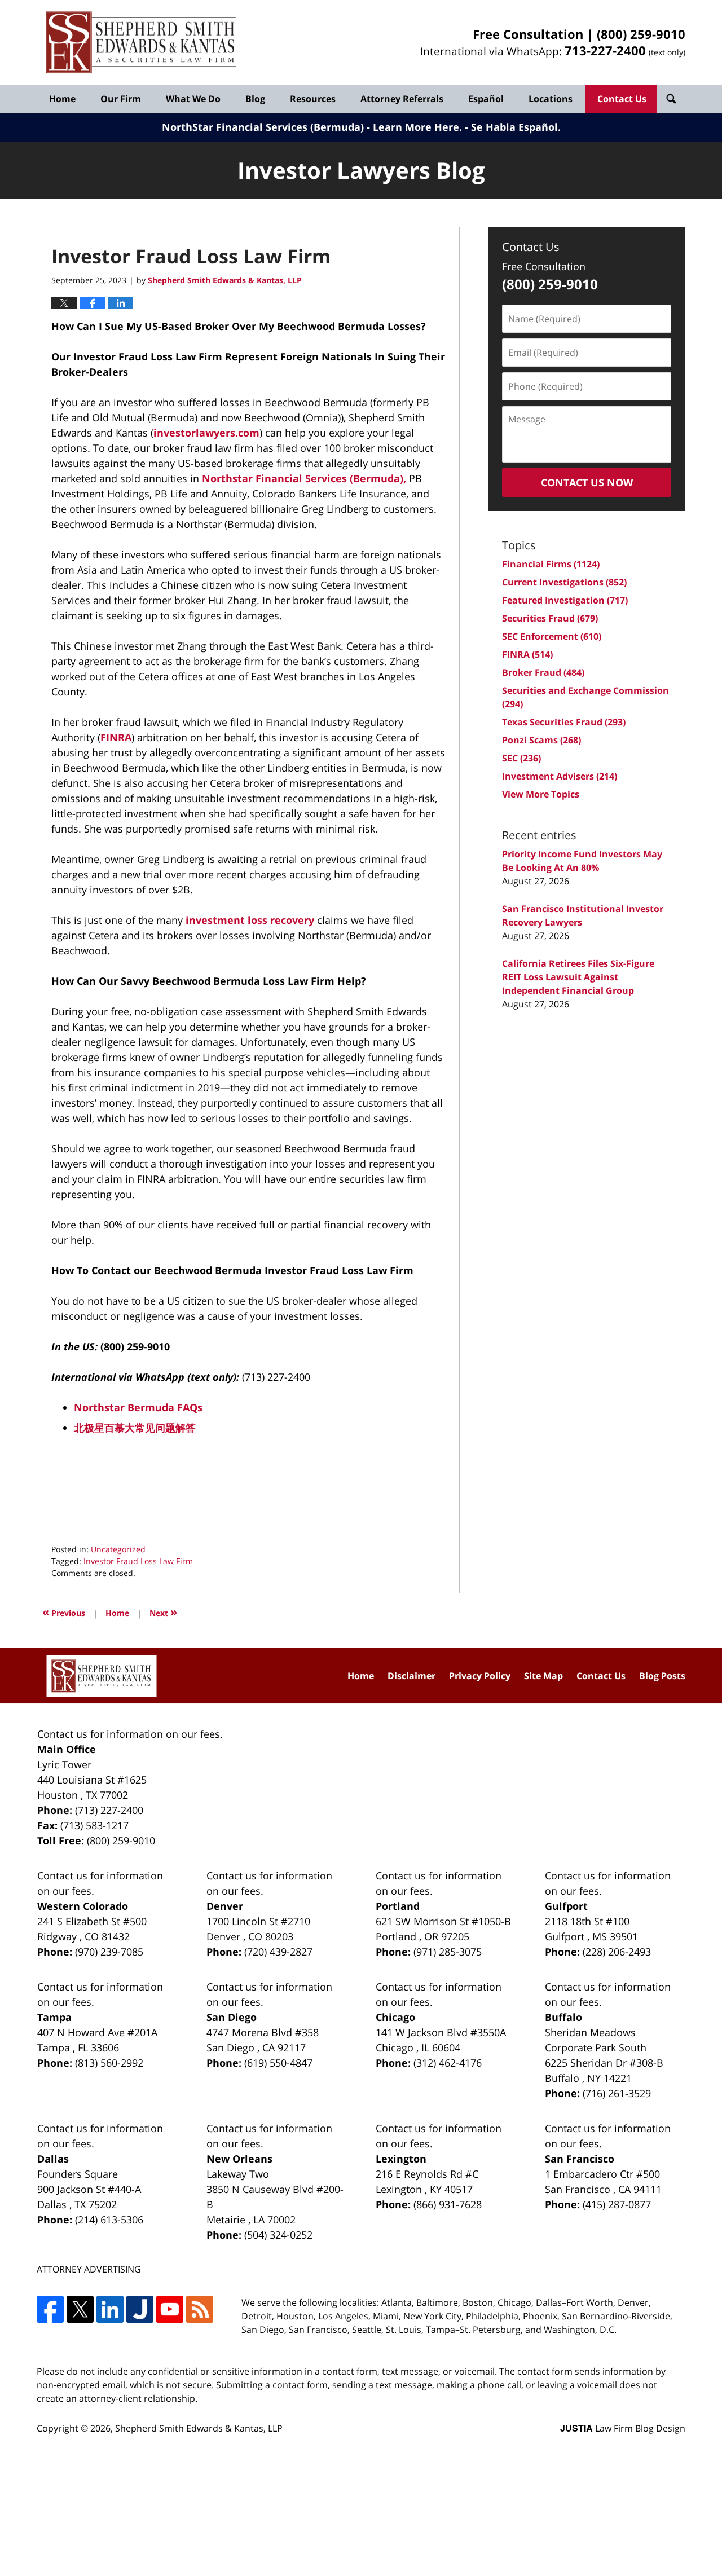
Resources (313, 99)
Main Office (67, 1749)
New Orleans (239, 2159)
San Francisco (580, 2159)
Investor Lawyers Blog (141, 43)
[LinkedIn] (110, 2309)
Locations (551, 99)
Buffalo (563, 2017)
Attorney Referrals (402, 99)
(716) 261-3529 (617, 2093)
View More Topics (541, 794)
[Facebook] (50, 2309)
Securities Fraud (550, 618)
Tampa (54, 2017)
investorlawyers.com (206, 433)
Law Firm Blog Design (623, 2428)
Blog (255, 99)
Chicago (395, 2017)
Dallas (53, 2159)
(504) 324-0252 (278, 2235)
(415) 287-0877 (617, 2204)
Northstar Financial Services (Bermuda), (304, 478)
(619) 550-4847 (278, 2063)
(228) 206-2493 (617, 1952)
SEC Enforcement (552, 636)
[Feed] (200, 2309)
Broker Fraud (543, 672)
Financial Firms (551, 564)
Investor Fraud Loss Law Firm (138, 1561)
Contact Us (622, 99)
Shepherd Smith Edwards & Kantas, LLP (199, 2428)
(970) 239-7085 (109, 1952)
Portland (398, 1906)
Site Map (543, 1676)
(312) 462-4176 (448, 2063)
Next (163, 1612)
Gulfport (566, 1906)
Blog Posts (662, 1676)
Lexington (401, 2159)
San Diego (232, 2017)
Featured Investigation (565, 600)
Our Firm (121, 99)
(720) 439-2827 (278, 1952)
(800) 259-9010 (641, 34)
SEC (521, 758)
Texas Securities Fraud (564, 722)
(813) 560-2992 (109, 2063)
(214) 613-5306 (109, 2220)
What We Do (193, 99)
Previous (64, 1612)
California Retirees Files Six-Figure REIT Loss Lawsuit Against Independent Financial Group (578, 977)
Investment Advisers (560, 776)
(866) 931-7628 (448, 2204)
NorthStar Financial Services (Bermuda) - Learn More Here (311, 127)
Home (62, 99)
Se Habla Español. (516, 127)
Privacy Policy (480, 1676)
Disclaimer (411, 1676)
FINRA (116, 737)
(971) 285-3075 (448, 1952)
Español (486, 99)
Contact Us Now (587, 482)
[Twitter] (80, 2309)
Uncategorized (118, 1549)
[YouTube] (170, 2309)
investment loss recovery (250, 920)
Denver (225, 1906)
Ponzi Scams (541, 740)
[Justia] (140, 2309)
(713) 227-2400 (109, 1810)
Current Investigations (564, 582)
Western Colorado (83, 1906)
